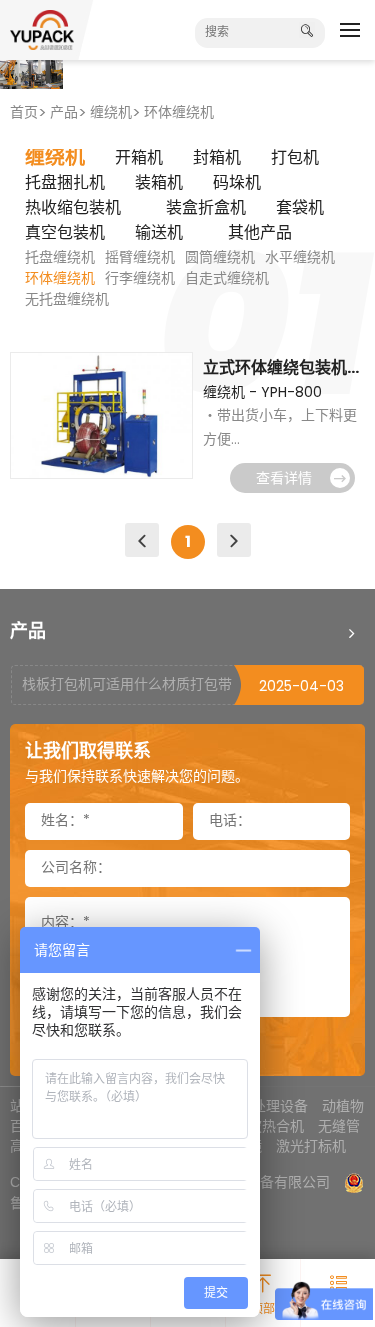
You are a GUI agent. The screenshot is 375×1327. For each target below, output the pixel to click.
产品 (64, 113)
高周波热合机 (262, 1126)
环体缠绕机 (179, 113)
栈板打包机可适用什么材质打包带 (127, 685)
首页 (24, 113)
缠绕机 (111, 113)
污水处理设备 (266, 1106)
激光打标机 (311, 1146)
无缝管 (339, 1126)
